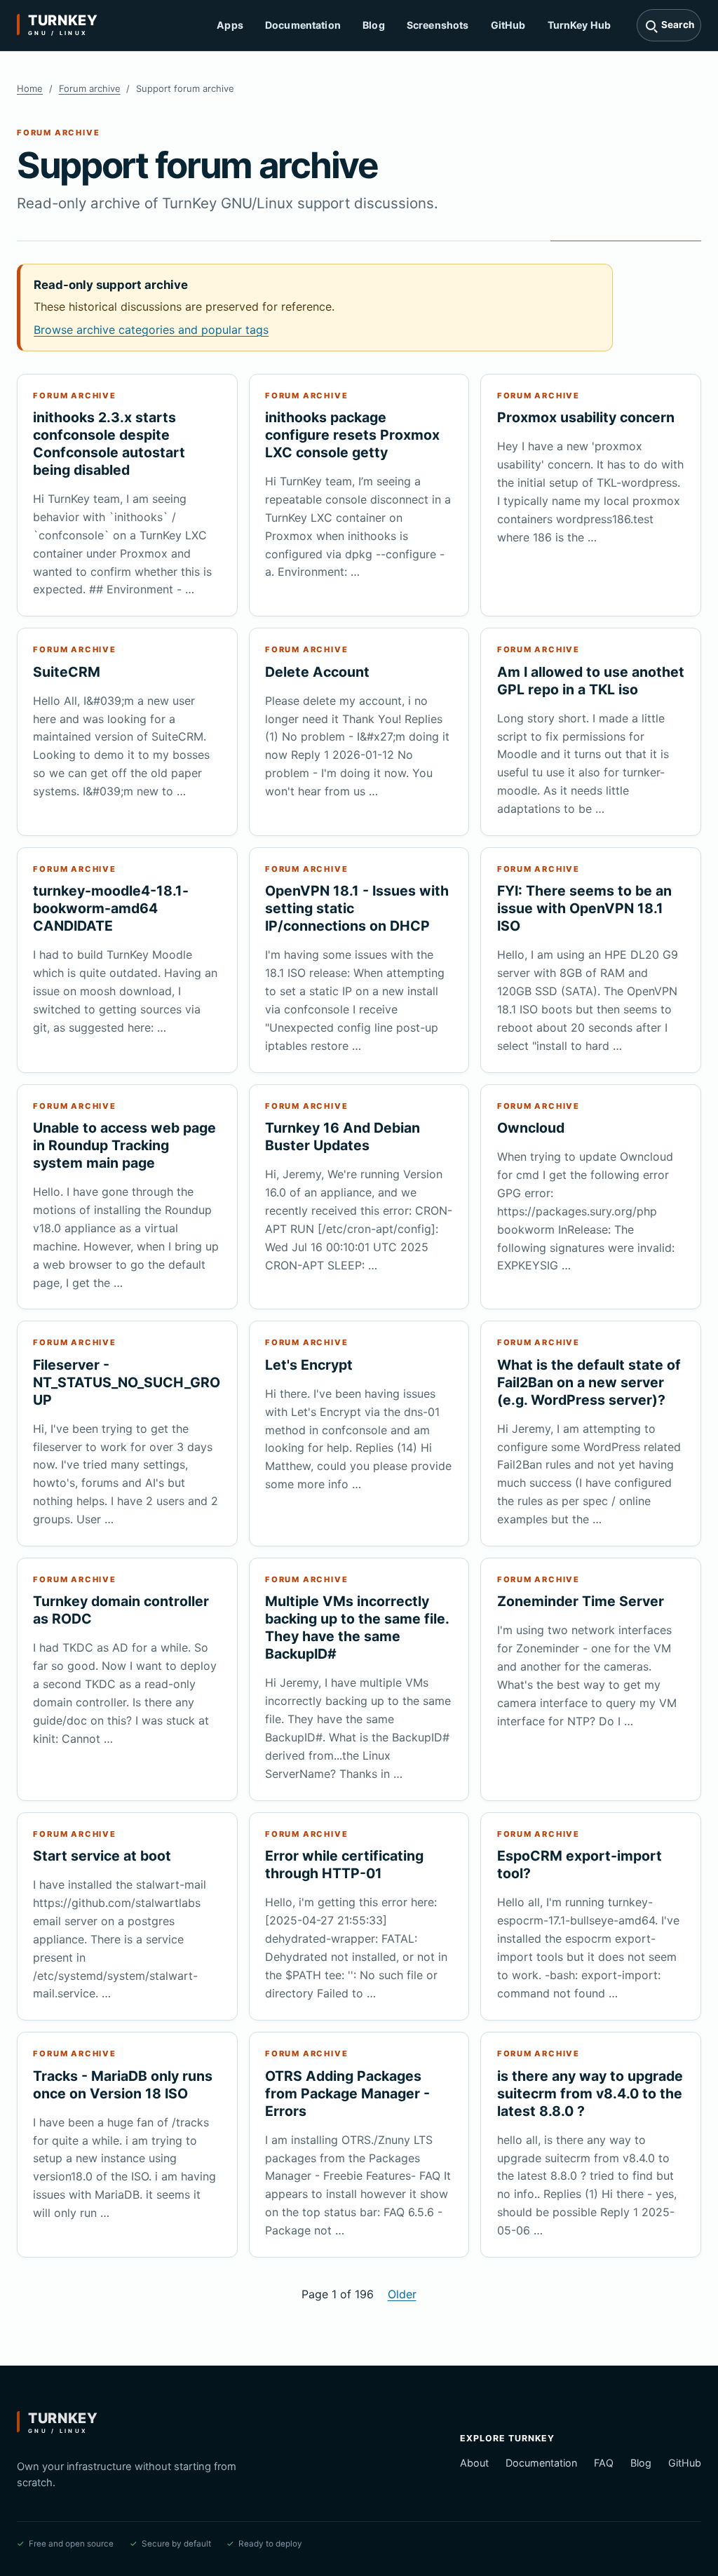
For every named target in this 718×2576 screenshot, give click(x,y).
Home (30, 88)
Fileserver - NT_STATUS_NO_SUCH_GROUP (127, 1382)
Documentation (303, 25)
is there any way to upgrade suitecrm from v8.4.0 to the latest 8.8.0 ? (590, 2093)
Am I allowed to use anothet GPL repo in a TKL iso (591, 681)
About (474, 2463)
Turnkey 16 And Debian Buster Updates (343, 1137)
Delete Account (317, 672)
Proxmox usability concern (586, 417)
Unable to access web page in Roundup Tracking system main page (124, 1145)
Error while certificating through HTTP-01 (344, 1864)
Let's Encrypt (309, 1365)
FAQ (604, 2463)
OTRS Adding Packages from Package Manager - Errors (347, 2093)
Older (402, 2294)
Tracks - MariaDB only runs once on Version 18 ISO (123, 2085)
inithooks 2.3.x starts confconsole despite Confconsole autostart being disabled (109, 444)
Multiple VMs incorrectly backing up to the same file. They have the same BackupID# (357, 1627)
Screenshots (438, 25)
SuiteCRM (67, 672)
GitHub (508, 25)
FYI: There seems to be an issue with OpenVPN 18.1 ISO (584, 908)
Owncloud (531, 1128)
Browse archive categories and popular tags (151, 330)
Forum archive (90, 88)
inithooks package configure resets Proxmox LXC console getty (352, 435)
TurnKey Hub (580, 25)
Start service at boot (102, 1856)
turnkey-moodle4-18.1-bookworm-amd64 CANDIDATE (111, 908)
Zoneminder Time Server (581, 1601)
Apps (230, 25)
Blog (374, 25)
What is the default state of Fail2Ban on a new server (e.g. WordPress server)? (589, 1382)
